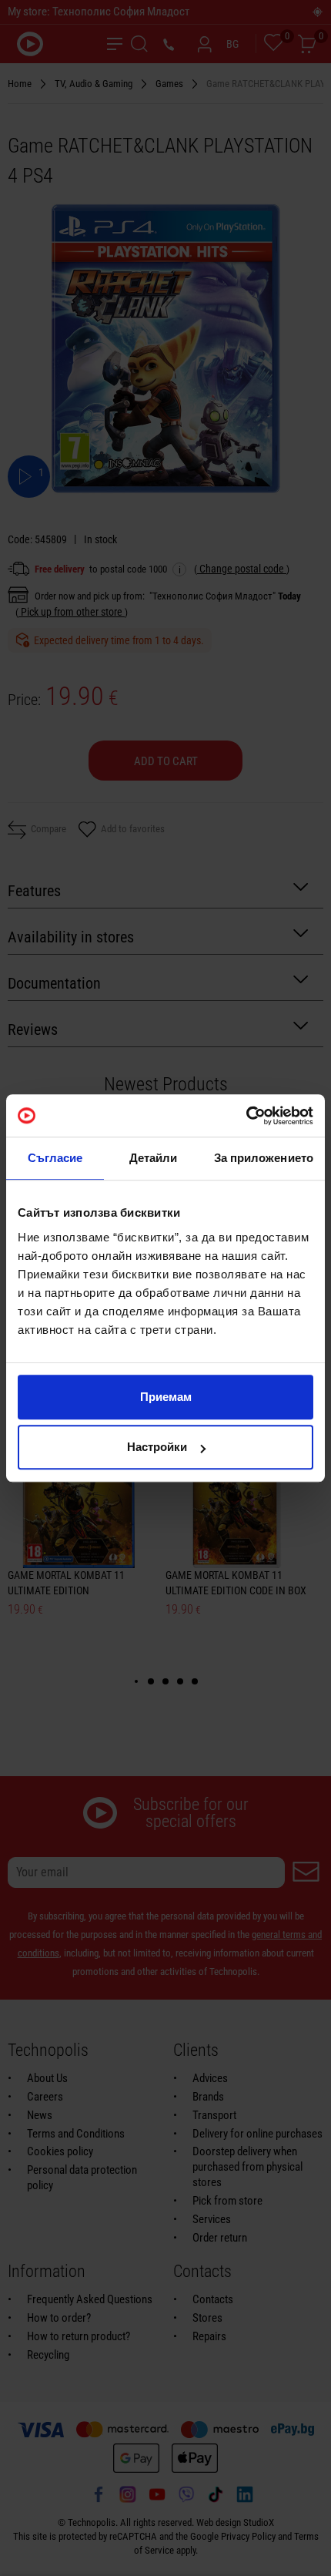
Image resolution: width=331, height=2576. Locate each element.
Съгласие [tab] (55, 1158)
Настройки (157, 1447)
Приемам (166, 1397)
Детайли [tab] (154, 1158)
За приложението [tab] (264, 1158)
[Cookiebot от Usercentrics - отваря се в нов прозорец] (246, 1116)
